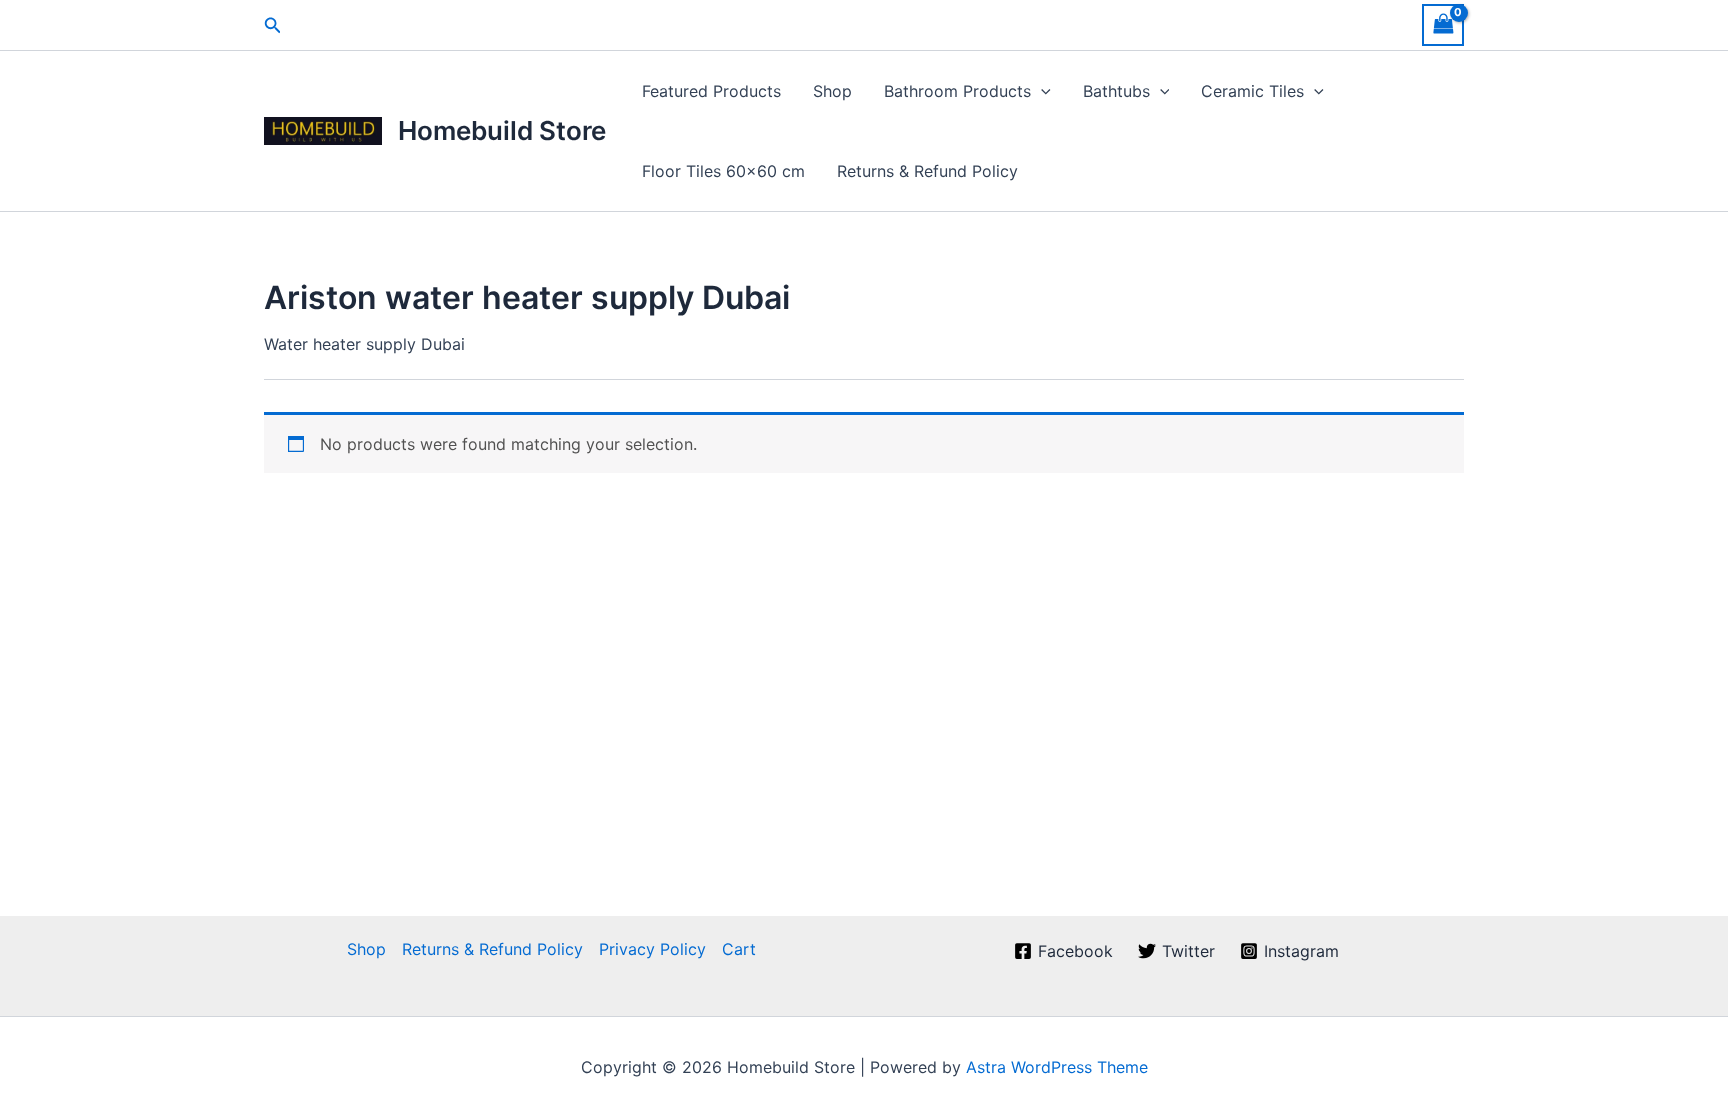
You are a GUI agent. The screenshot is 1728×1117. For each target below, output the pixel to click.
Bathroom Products (957, 91)
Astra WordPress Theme (1057, 1067)
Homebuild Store (502, 130)
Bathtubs (1116, 91)
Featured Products (711, 91)
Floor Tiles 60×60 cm (723, 171)
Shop (832, 91)
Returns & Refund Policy (927, 171)
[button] (273, 25)
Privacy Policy (652, 949)
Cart (739, 949)
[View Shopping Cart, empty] (1443, 24)
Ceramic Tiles (1252, 91)
